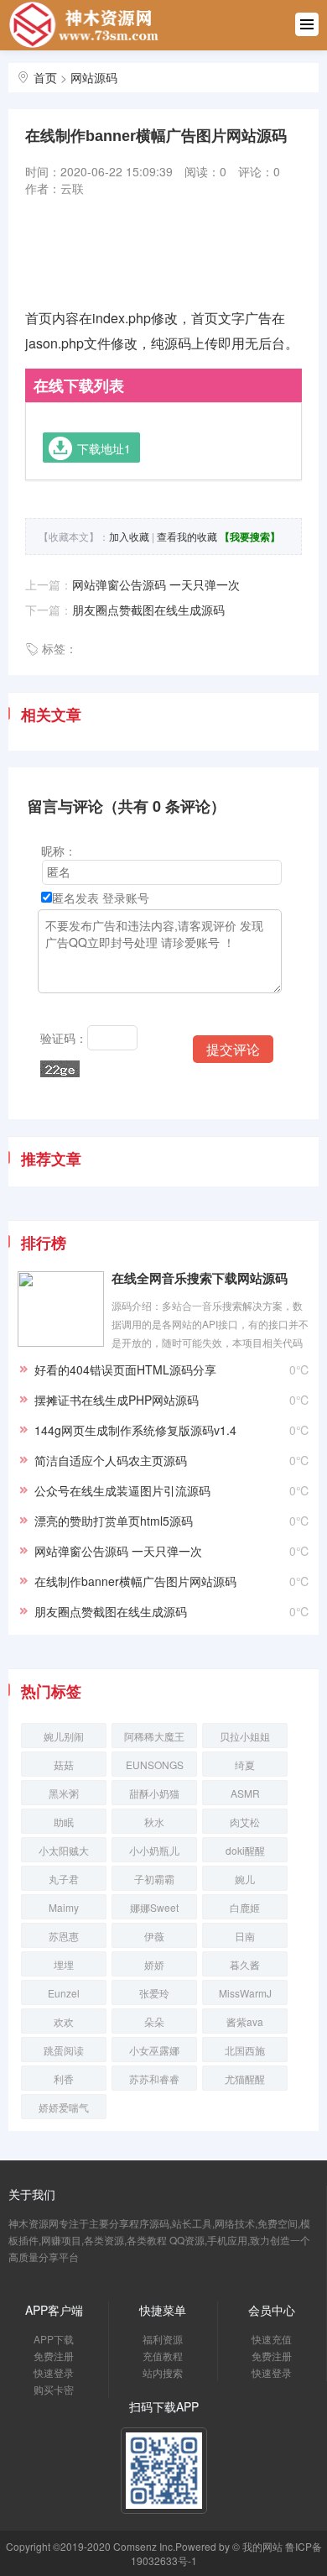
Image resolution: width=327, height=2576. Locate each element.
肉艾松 (245, 1822)
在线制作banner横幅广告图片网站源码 (135, 1581)
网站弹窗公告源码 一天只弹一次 (156, 584)
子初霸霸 (154, 1879)
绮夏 (245, 1764)
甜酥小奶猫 (154, 1793)
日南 (245, 1936)
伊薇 (154, 1936)
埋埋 (64, 1964)
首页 (45, 77)
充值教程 (163, 2356)
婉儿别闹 (64, 1736)
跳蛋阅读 (64, 2050)
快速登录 (54, 2372)
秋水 (154, 1822)
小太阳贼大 (64, 1850)
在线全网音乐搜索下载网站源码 (200, 1278)
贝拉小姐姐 (245, 1736)
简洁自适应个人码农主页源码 (111, 1460)
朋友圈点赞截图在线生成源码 (148, 610)
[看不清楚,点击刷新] (60, 1069)
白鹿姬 (245, 1907)
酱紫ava (245, 2021)
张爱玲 (154, 1993)
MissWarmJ (245, 1993)
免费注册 (54, 2356)
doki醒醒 (245, 1850)
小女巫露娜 (154, 2050)
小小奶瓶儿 (154, 1850)
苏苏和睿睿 (154, 2079)
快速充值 (272, 2339)
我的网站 (262, 2546)
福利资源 (163, 2339)
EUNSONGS (155, 1764)
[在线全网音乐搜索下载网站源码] (61, 1307)
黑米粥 (64, 1793)
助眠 (64, 1822)
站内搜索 (163, 2372)
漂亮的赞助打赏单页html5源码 (114, 1521)
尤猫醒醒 (245, 2079)
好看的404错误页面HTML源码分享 (125, 1369)
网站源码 (94, 77)
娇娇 (154, 1964)
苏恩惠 (64, 1936)
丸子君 (64, 1879)
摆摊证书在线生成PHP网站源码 (117, 1400)
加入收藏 (129, 536)
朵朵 (154, 2021)
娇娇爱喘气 (64, 2107)
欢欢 (64, 2021)
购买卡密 (54, 2389)
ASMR (245, 1793)
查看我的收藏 (187, 536)
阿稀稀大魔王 (154, 1736)
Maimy (64, 1907)
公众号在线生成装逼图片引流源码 (122, 1490)
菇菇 (64, 1764)
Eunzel (64, 1993)
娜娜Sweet (154, 1907)
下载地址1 (104, 448)
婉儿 (245, 1879)
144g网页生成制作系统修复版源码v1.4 (135, 1430)
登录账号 (126, 898)
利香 (64, 2079)
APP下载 (54, 2339)
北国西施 (245, 2050)
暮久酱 (245, 1964)
